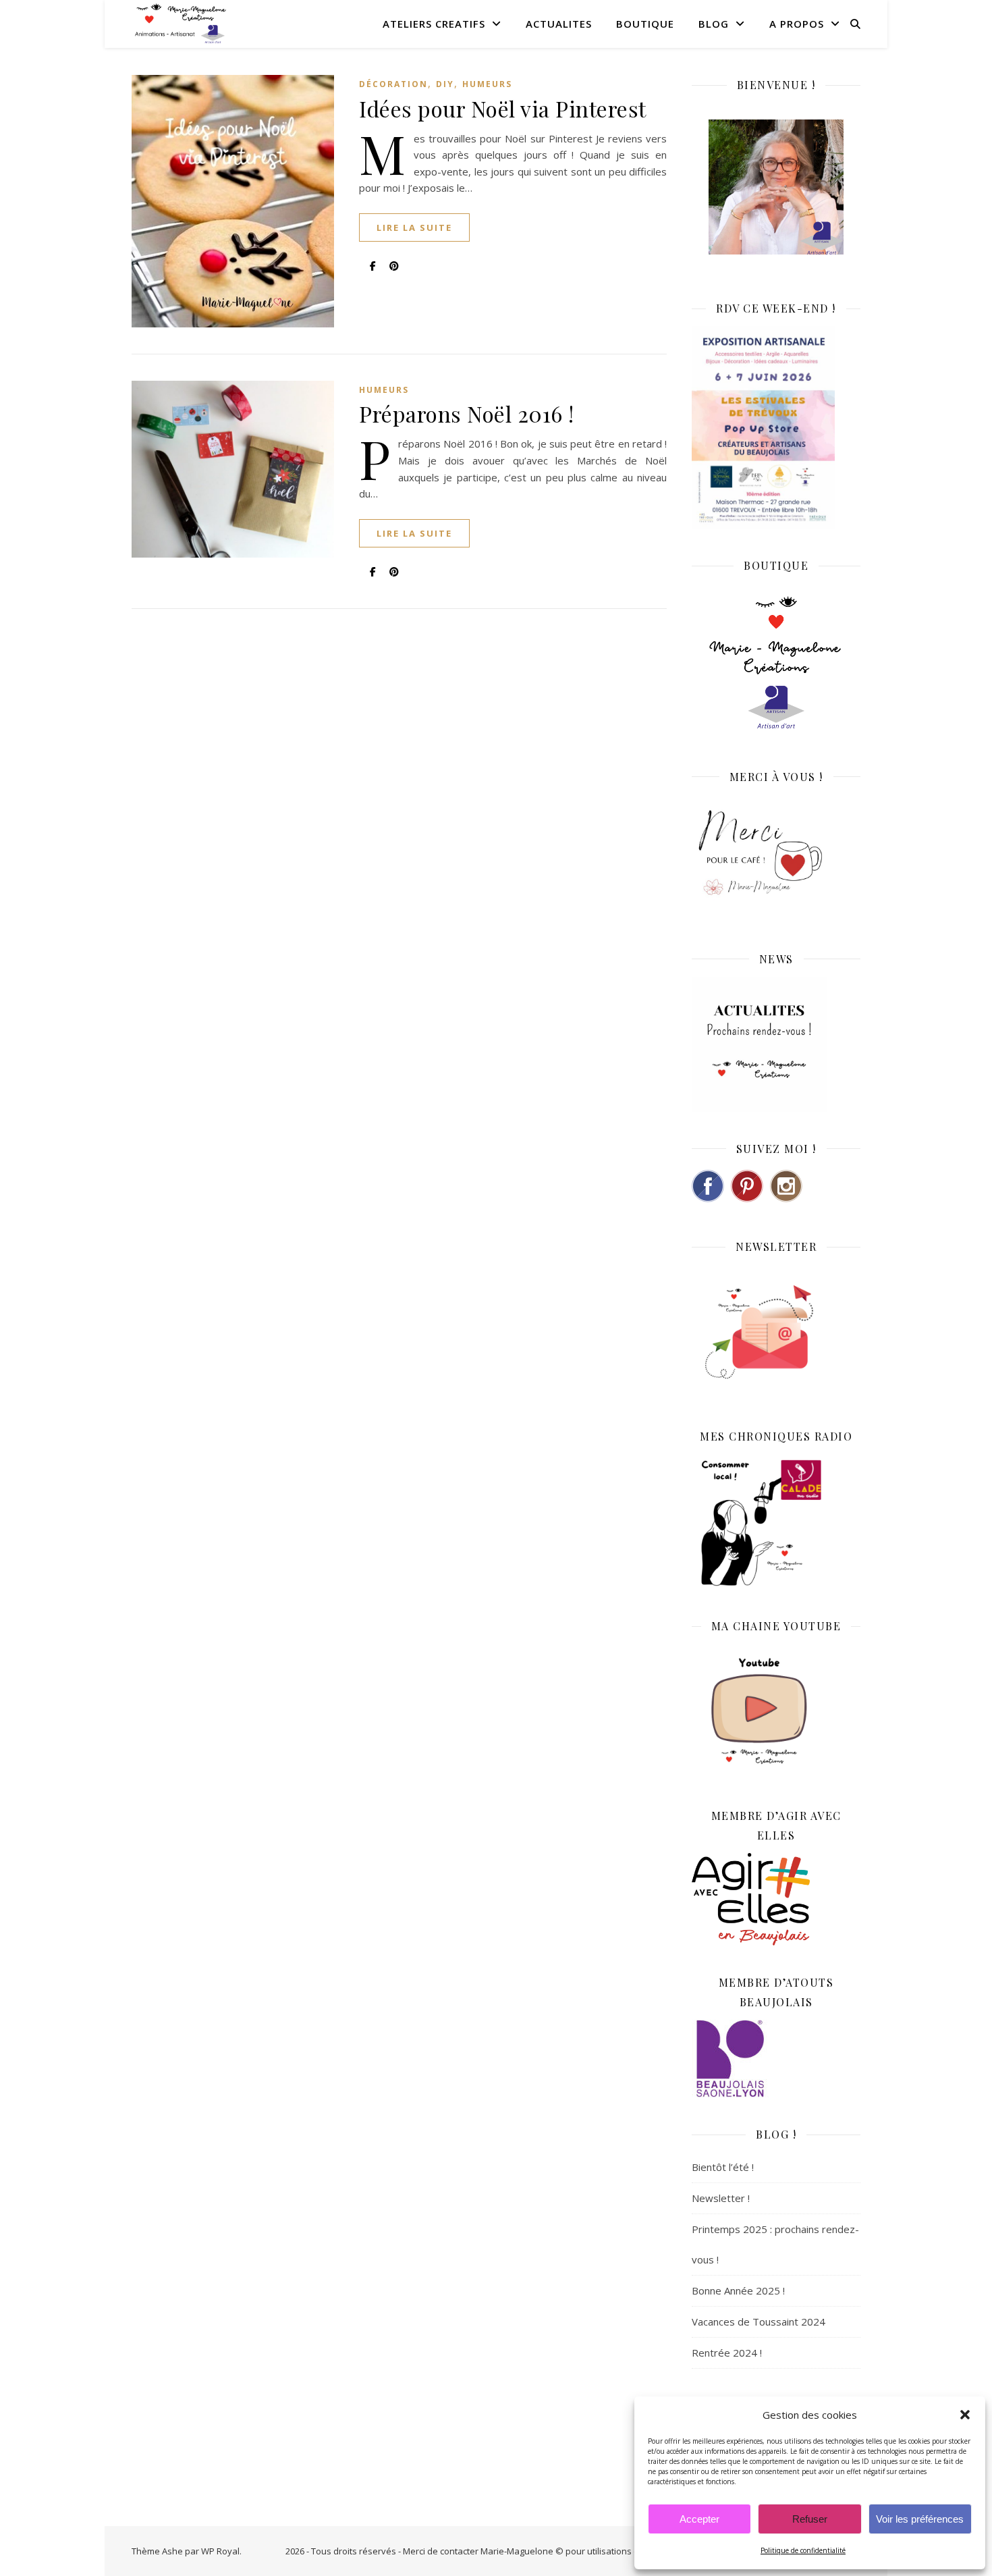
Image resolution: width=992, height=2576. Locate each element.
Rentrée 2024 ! (727, 2353)
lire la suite (414, 227)
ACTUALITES (559, 24)
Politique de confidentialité (803, 2550)
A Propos (797, 24)
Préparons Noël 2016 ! (467, 413)
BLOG (714, 24)
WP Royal (220, 2551)
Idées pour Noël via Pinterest (503, 108)
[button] (965, 2415)
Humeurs (487, 84)
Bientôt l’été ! (723, 2167)
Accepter (699, 2519)
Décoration (393, 84)
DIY (445, 84)
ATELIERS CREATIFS (434, 24)
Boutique (645, 24)
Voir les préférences (920, 2519)
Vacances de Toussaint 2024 (759, 2322)
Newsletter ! (721, 2198)
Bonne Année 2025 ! (738, 2290)
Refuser (810, 2519)
